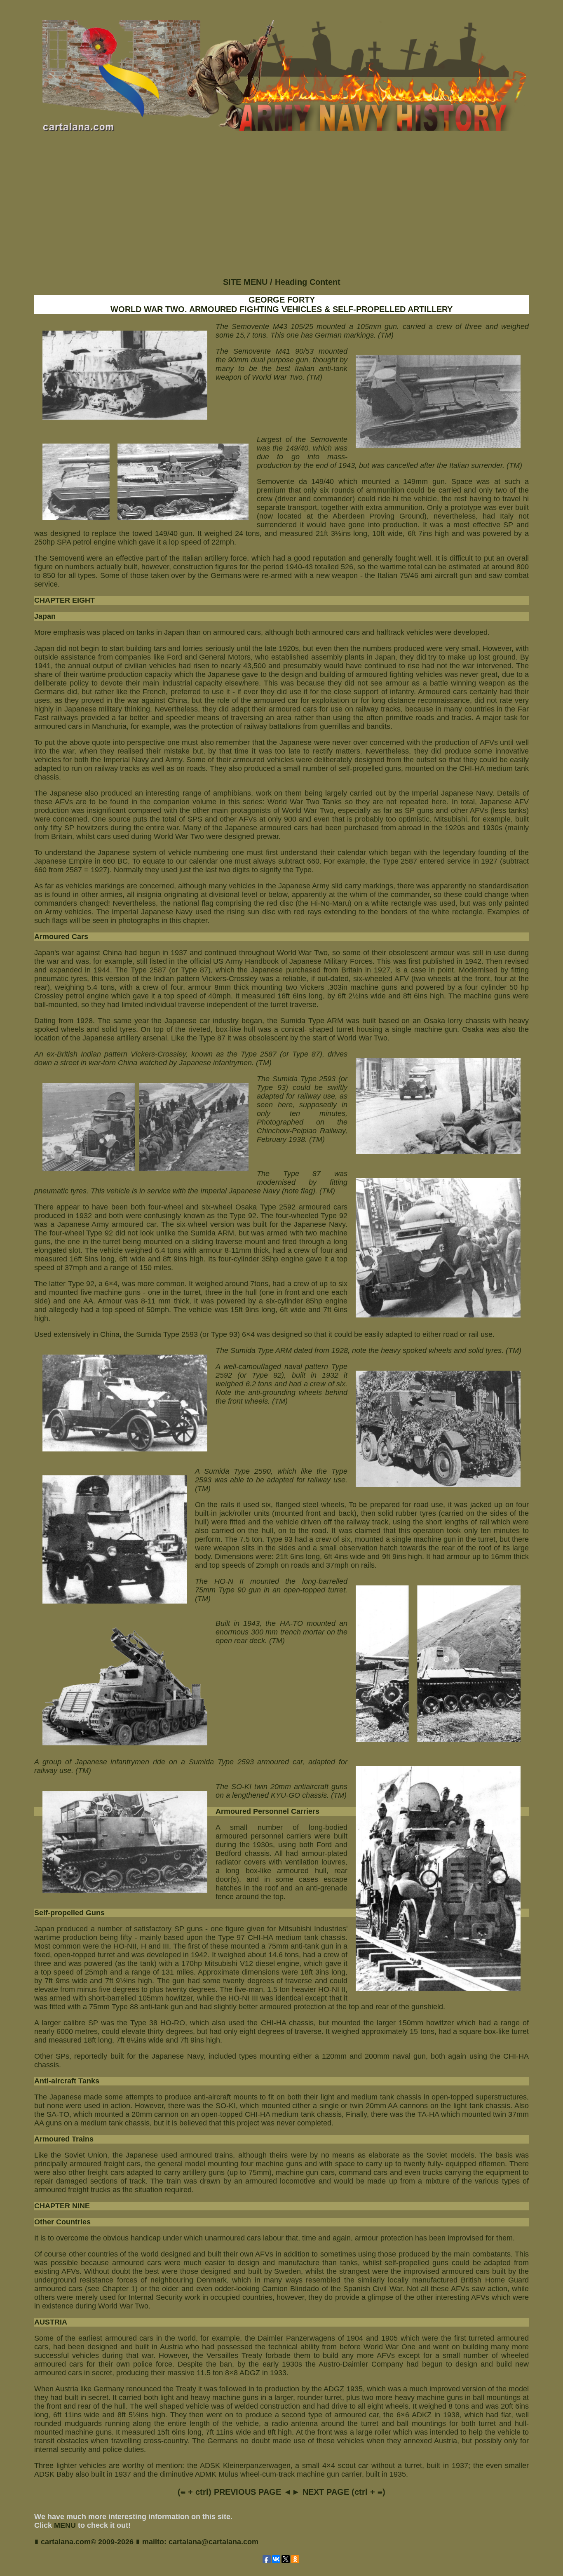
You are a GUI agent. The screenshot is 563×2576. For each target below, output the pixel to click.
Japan (45, 616)
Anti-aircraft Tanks (67, 2081)
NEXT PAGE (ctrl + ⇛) (344, 2492)
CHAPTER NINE (62, 2206)
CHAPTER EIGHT (65, 600)
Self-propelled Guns (69, 1913)
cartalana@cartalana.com (213, 2542)
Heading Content (308, 282)
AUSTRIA (51, 2322)
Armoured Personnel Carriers (267, 1811)
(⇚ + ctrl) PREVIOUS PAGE (229, 2492)
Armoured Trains (64, 2139)
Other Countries (62, 2222)
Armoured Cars (61, 937)
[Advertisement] (281, 211)
